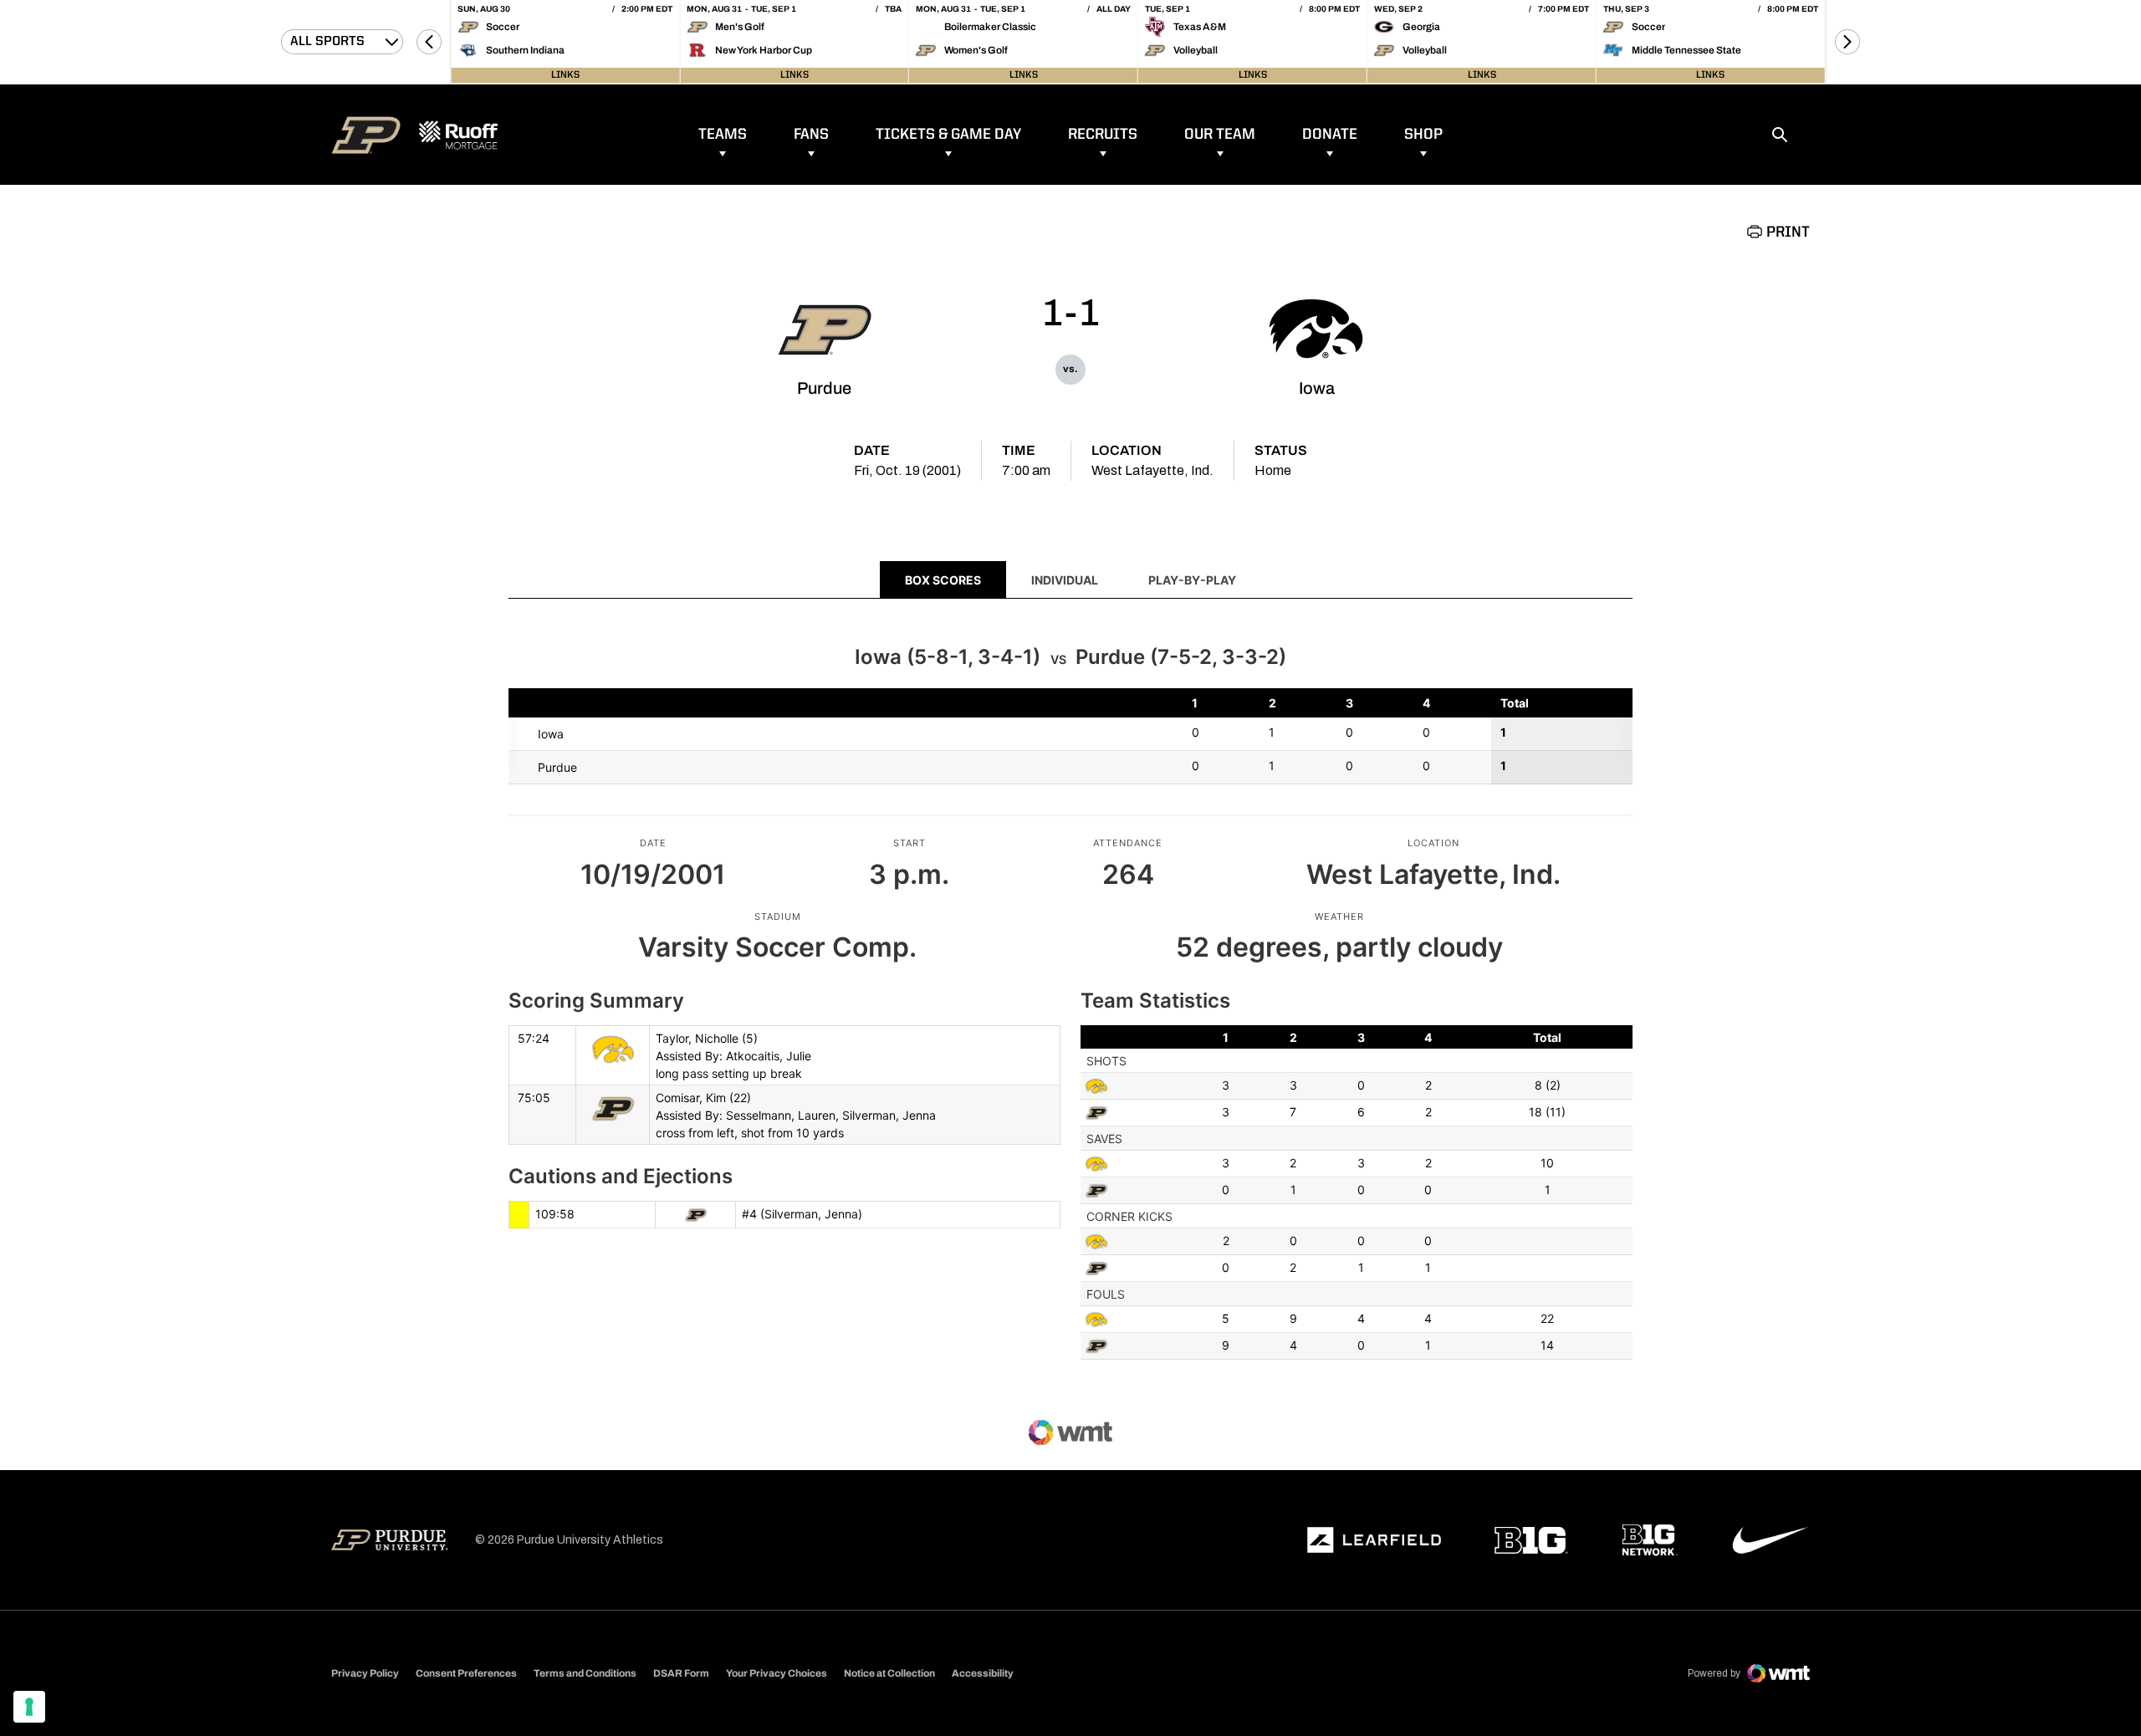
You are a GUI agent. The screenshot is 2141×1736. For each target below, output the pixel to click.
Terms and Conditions (585, 1673)
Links (565, 75)
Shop (1423, 135)
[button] (429, 42)
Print (1788, 232)
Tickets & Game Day (948, 135)
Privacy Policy (365, 1673)
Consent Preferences (466, 1673)
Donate (1330, 135)
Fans (811, 135)
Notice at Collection (889, 1673)
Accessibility (983, 1673)
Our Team (1220, 135)
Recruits (1103, 135)
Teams (723, 135)
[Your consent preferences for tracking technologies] (29, 1707)
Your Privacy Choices (777, 1673)
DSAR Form (681, 1673)
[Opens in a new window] (1374, 1540)
